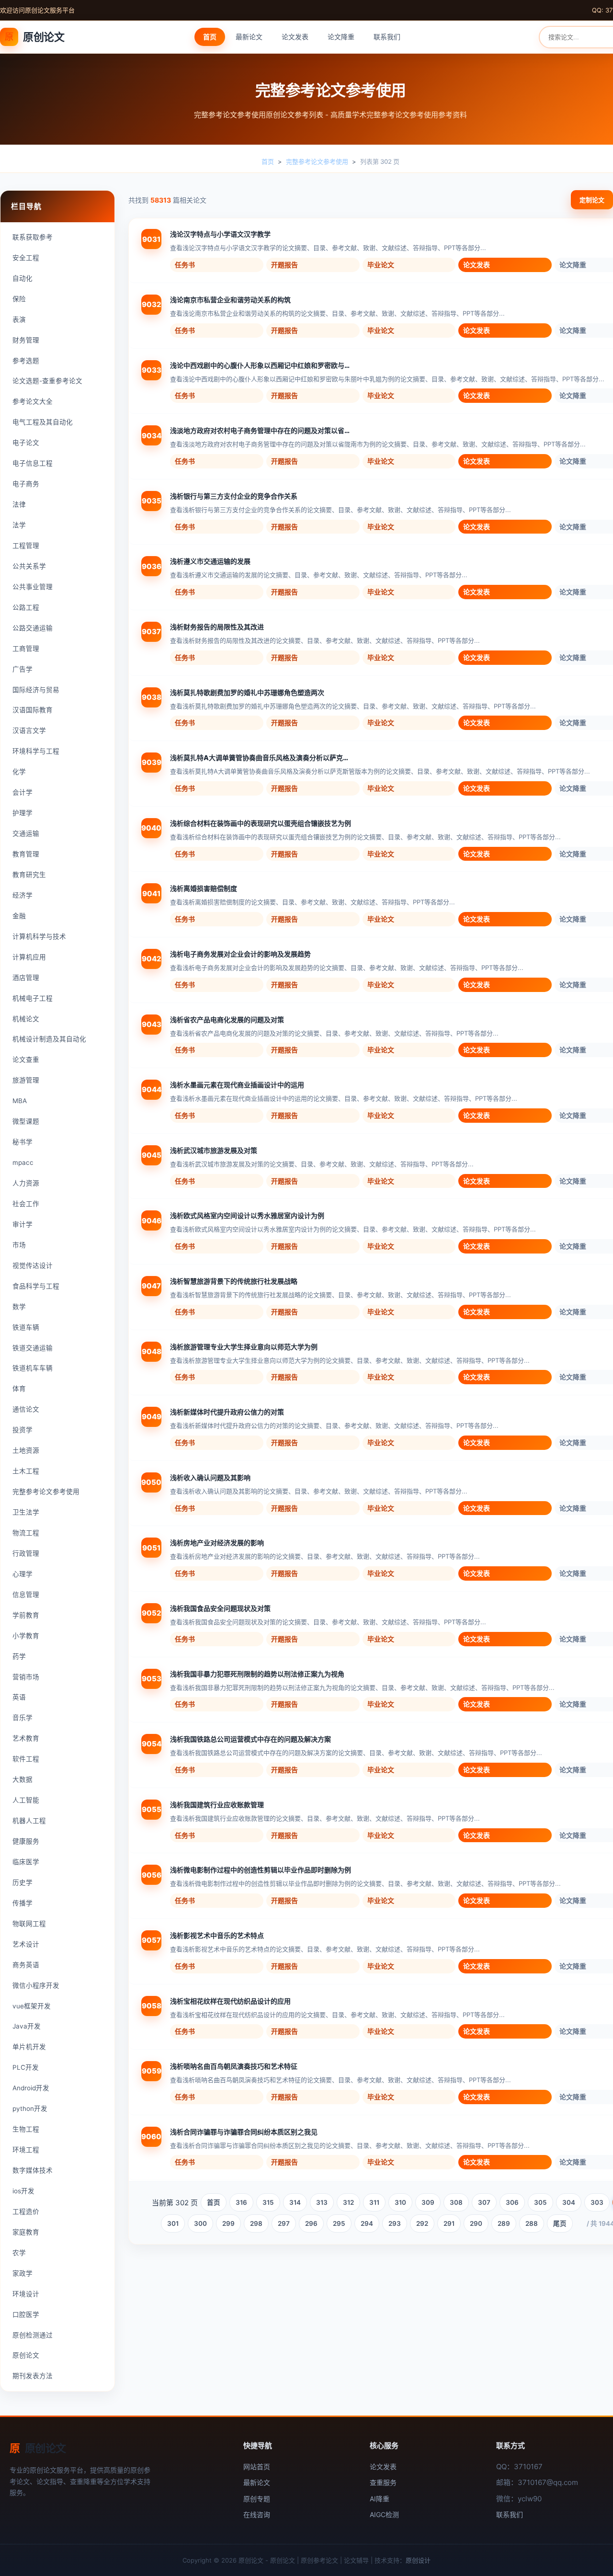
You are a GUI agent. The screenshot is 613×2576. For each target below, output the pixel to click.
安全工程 (26, 258)
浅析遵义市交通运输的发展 (210, 561)
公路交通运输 (33, 628)
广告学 (23, 669)
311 (374, 2202)
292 (422, 2223)
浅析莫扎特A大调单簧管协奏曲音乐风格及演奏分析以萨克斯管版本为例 (261, 758)
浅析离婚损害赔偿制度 (204, 888)
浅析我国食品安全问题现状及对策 (220, 1608)
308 (456, 2202)
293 (395, 2223)
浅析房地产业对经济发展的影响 (217, 1543)
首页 (210, 37)
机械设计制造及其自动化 (49, 1039)
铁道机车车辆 (33, 1368)
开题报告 (284, 265)
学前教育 (26, 1615)
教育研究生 (29, 875)
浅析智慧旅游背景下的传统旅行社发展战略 (234, 1281)
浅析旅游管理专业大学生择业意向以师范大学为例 (244, 1347)
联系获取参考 (33, 237)
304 (569, 2202)
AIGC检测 (384, 2514)
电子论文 (26, 443)
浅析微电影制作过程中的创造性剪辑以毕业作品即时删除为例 (261, 1870)
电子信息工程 (33, 463)
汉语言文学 (29, 730)
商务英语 (26, 1965)
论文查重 (26, 1060)
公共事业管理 (33, 587)
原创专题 (257, 2499)
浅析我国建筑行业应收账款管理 (217, 1805)
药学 (19, 1656)
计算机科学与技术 (39, 936)
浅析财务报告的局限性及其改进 (217, 627)
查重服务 (383, 2482)
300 (200, 2223)
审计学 (23, 1224)
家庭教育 (26, 2232)
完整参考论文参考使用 (317, 161)
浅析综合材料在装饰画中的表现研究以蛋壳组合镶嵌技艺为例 (261, 823)
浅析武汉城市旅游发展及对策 (214, 1150)
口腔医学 (26, 2314)
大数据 (23, 1779)
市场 (19, 1245)
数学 (19, 1307)
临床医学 (26, 1862)
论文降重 (341, 37)
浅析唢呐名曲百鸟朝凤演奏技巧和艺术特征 (234, 2066)
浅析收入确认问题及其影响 (210, 1477)
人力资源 (26, 1183)
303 (597, 2202)
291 (449, 2223)
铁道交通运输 (33, 1348)
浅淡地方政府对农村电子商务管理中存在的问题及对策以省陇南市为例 (261, 430)
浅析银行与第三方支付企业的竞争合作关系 (234, 496)
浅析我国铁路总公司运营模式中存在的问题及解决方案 (250, 1739)
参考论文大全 (33, 401)
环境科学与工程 (36, 751)
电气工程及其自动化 (43, 422)
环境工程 (26, 2150)
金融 (19, 916)
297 (284, 2223)
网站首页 (257, 2467)
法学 (19, 525)
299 (228, 2223)
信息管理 (26, 1595)
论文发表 (295, 37)
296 (311, 2223)
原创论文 (34, 37)
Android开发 (31, 2088)
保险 (19, 299)
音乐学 (23, 1718)
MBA (20, 1101)
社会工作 (26, 1204)
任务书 (185, 265)
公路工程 (26, 607)
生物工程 (26, 2129)
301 (173, 2223)
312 (348, 2202)
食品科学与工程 (36, 1286)
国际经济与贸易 (36, 690)
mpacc (23, 1163)
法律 (19, 504)
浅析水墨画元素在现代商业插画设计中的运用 (237, 1085)
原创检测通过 (33, 2335)
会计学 (23, 792)
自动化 (23, 278)
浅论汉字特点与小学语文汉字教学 (220, 234)
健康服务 (26, 1841)
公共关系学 (29, 566)
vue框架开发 (32, 2006)
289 (504, 2223)
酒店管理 (26, 978)
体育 (19, 1389)
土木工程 (26, 1471)
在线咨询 (257, 2514)
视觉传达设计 (33, 1265)
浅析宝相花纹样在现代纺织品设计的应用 (230, 2001)
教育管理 (26, 854)
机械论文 (26, 1019)
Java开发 (27, 2026)
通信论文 (26, 1409)
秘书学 (23, 1142)
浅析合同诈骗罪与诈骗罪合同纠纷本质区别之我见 (244, 2132)
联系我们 (387, 37)
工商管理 (26, 649)
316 (241, 2202)
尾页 (560, 2223)
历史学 (23, 1882)
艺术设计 (26, 1944)
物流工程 (26, 1533)
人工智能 (26, 1800)
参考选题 (26, 361)
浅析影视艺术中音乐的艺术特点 (217, 1935)
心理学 (23, 1574)
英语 (19, 1697)
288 (532, 2223)
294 (367, 2223)
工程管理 (26, 546)
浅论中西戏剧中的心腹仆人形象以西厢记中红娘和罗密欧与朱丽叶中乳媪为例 (261, 365)
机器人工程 (29, 1821)
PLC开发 (26, 2067)
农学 (19, 2253)
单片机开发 (29, 2047)
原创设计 (418, 2560)
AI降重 (380, 2499)
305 (540, 2202)
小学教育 (26, 1636)
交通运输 (26, 833)
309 (428, 2202)
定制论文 (592, 200)
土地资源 (26, 1450)
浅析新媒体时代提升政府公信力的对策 (227, 1412)
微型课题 (26, 1121)
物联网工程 (29, 1924)
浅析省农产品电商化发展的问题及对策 (227, 1020)
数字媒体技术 (33, 2170)
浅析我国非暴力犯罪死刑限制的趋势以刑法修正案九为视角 (257, 1674)
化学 (19, 772)
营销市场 (26, 1677)
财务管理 (26, 340)
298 (256, 2223)
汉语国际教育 (33, 710)
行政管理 (26, 1553)
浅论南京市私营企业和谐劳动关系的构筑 (230, 300)
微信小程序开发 (36, 1985)
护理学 (23, 813)
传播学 (23, 1903)
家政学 (23, 2273)
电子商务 (26, 484)
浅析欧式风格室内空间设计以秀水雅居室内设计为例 (247, 1215)
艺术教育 (26, 1738)
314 (295, 2202)
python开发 (30, 2109)
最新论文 (249, 37)
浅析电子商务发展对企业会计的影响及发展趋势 (240, 954)
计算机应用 (29, 957)
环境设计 (26, 2294)
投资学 (23, 1430)
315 (268, 2202)
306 (512, 2202)
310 (400, 2202)
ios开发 (23, 2191)
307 (484, 2202)
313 (322, 2202)
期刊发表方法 (33, 2376)
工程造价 (26, 2211)
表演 (19, 319)
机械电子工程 (33, 998)
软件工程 (26, 1759)
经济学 (23, 895)
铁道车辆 (26, 1327)
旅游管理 (26, 1080)
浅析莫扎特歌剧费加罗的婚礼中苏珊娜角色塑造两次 (247, 692)
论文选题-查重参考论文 (47, 381)
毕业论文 (381, 265)
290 (476, 2223)
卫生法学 (26, 1512)
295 (339, 2223)
